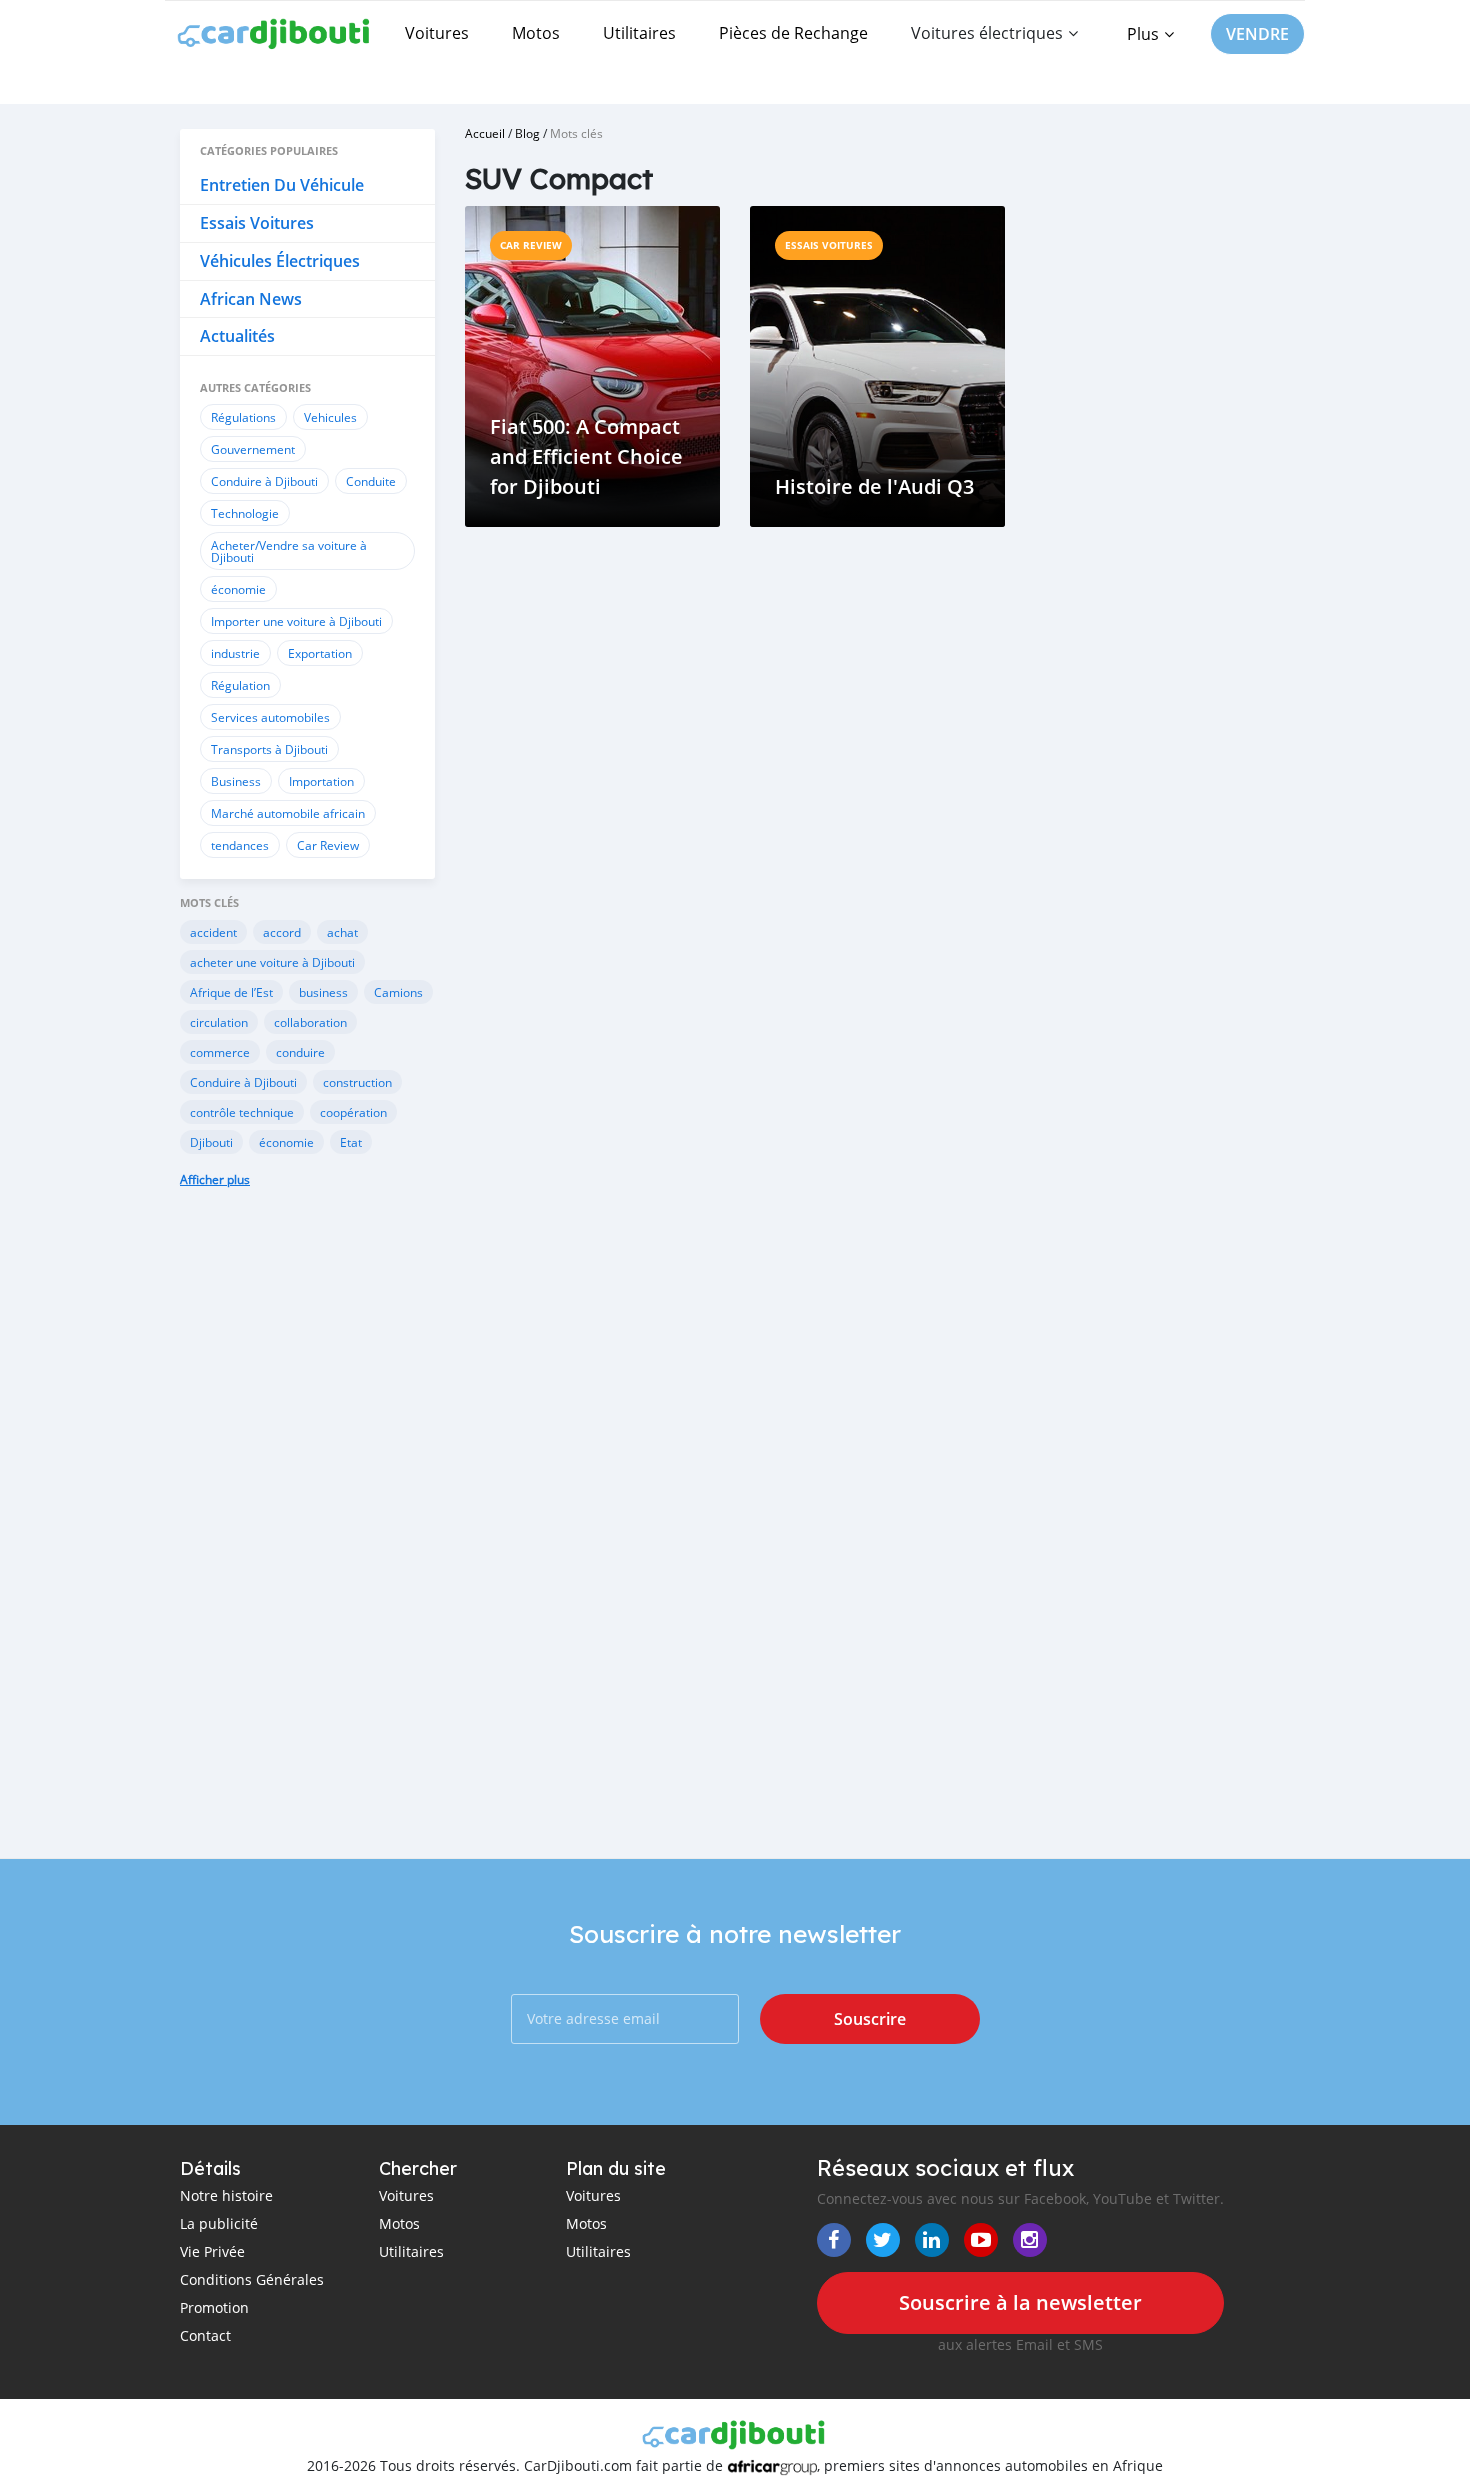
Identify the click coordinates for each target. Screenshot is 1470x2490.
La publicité (219, 2223)
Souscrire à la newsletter (1020, 2302)
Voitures (437, 33)
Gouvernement (253, 449)
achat (342, 932)
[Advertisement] (307, 1538)
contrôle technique (242, 1112)
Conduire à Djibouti (264, 481)
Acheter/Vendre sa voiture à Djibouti (289, 551)
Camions (398, 992)
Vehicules (330, 417)
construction (357, 1082)
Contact (205, 2335)
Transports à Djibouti (269, 749)
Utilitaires (639, 33)
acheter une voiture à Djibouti (272, 962)
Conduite (371, 481)
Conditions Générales (252, 2279)
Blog (527, 133)
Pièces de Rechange (793, 33)
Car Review (328, 845)
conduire (300, 1052)
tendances (240, 845)
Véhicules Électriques (280, 261)
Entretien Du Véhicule (282, 185)
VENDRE (1257, 34)
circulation (219, 1022)
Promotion (214, 2307)
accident (213, 932)
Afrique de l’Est (231, 992)
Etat (351, 1142)
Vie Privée (212, 2251)
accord (282, 932)
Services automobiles (270, 717)
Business (236, 781)
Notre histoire (226, 2195)
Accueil (485, 133)
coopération (353, 1112)
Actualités (237, 336)
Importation (321, 781)
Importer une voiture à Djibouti (296, 621)
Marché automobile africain (288, 813)
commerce (220, 1052)
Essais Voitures (257, 223)
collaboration (310, 1022)
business (323, 992)
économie (238, 589)
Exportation (320, 653)
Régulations (243, 417)
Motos (536, 33)
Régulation (240, 685)
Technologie (245, 513)
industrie (235, 653)
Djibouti (211, 1142)
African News (251, 299)
